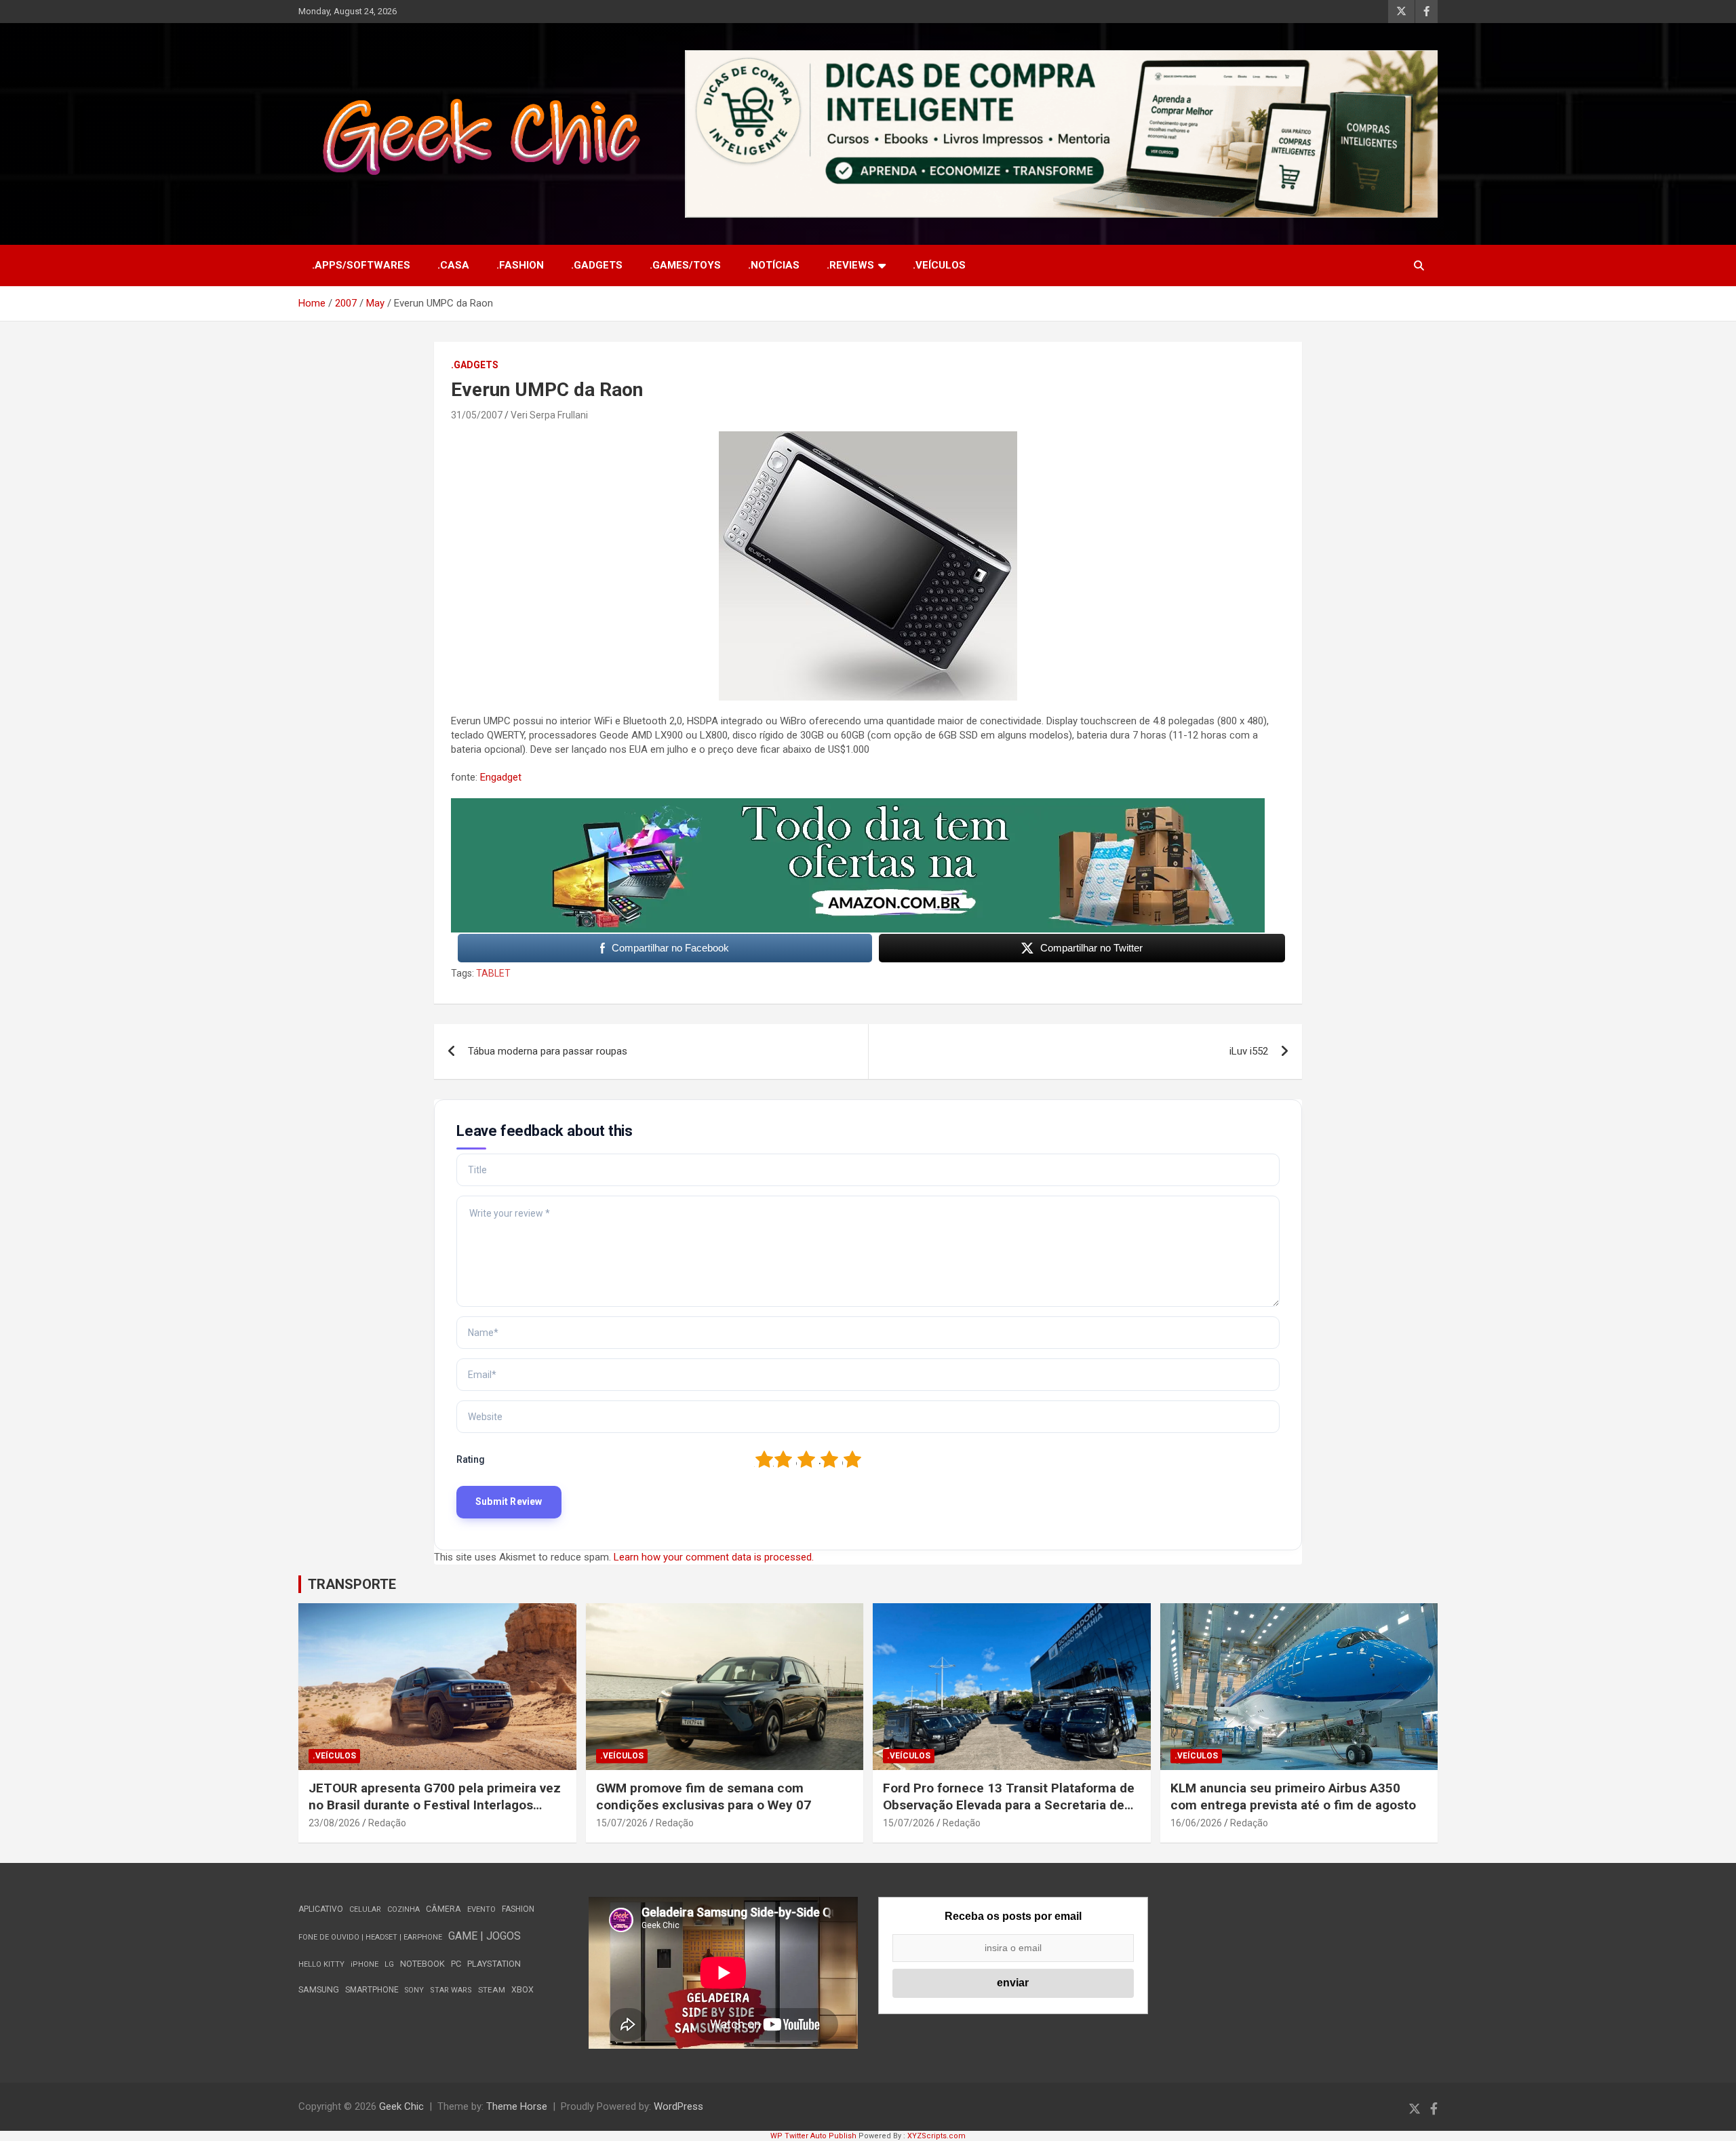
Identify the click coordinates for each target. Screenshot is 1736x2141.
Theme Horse (517, 2106)
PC (456, 1964)
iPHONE (364, 1964)
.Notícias (774, 265)
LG (389, 1964)
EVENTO (481, 1909)
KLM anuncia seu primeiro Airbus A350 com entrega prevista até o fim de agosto (1293, 1796)
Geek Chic (401, 2106)
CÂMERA (443, 1909)
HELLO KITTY (321, 1964)
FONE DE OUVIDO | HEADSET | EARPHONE (370, 1937)
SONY (414, 1990)
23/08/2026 (334, 1823)
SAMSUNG (319, 1989)
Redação (387, 1823)
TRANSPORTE (352, 1584)
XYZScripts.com (936, 2136)
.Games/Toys (685, 265)
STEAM (492, 1990)
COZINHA (403, 1909)
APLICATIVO (321, 1909)
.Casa (453, 265)
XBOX (522, 1989)
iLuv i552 (1249, 1051)
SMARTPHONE (372, 1990)
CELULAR (365, 1909)
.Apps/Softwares (361, 265)
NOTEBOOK (422, 1964)
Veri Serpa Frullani (549, 415)
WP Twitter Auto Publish (813, 2136)
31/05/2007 (477, 415)
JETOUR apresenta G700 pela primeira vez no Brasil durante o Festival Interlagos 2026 (435, 1805)
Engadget (501, 777)
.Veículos (939, 265)
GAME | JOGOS (485, 1936)
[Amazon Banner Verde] (858, 805)
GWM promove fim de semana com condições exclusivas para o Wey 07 (704, 1796)
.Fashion (520, 265)
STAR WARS (451, 1990)
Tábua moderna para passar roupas (548, 1051)
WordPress (678, 2106)
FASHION (518, 1909)
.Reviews (850, 265)
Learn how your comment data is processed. (714, 1557)
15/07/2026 (622, 1823)
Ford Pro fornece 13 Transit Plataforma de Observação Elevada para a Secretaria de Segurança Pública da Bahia (1009, 1805)
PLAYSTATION (494, 1964)
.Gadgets (597, 265)
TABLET (493, 973)
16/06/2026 (1196, 1823)
